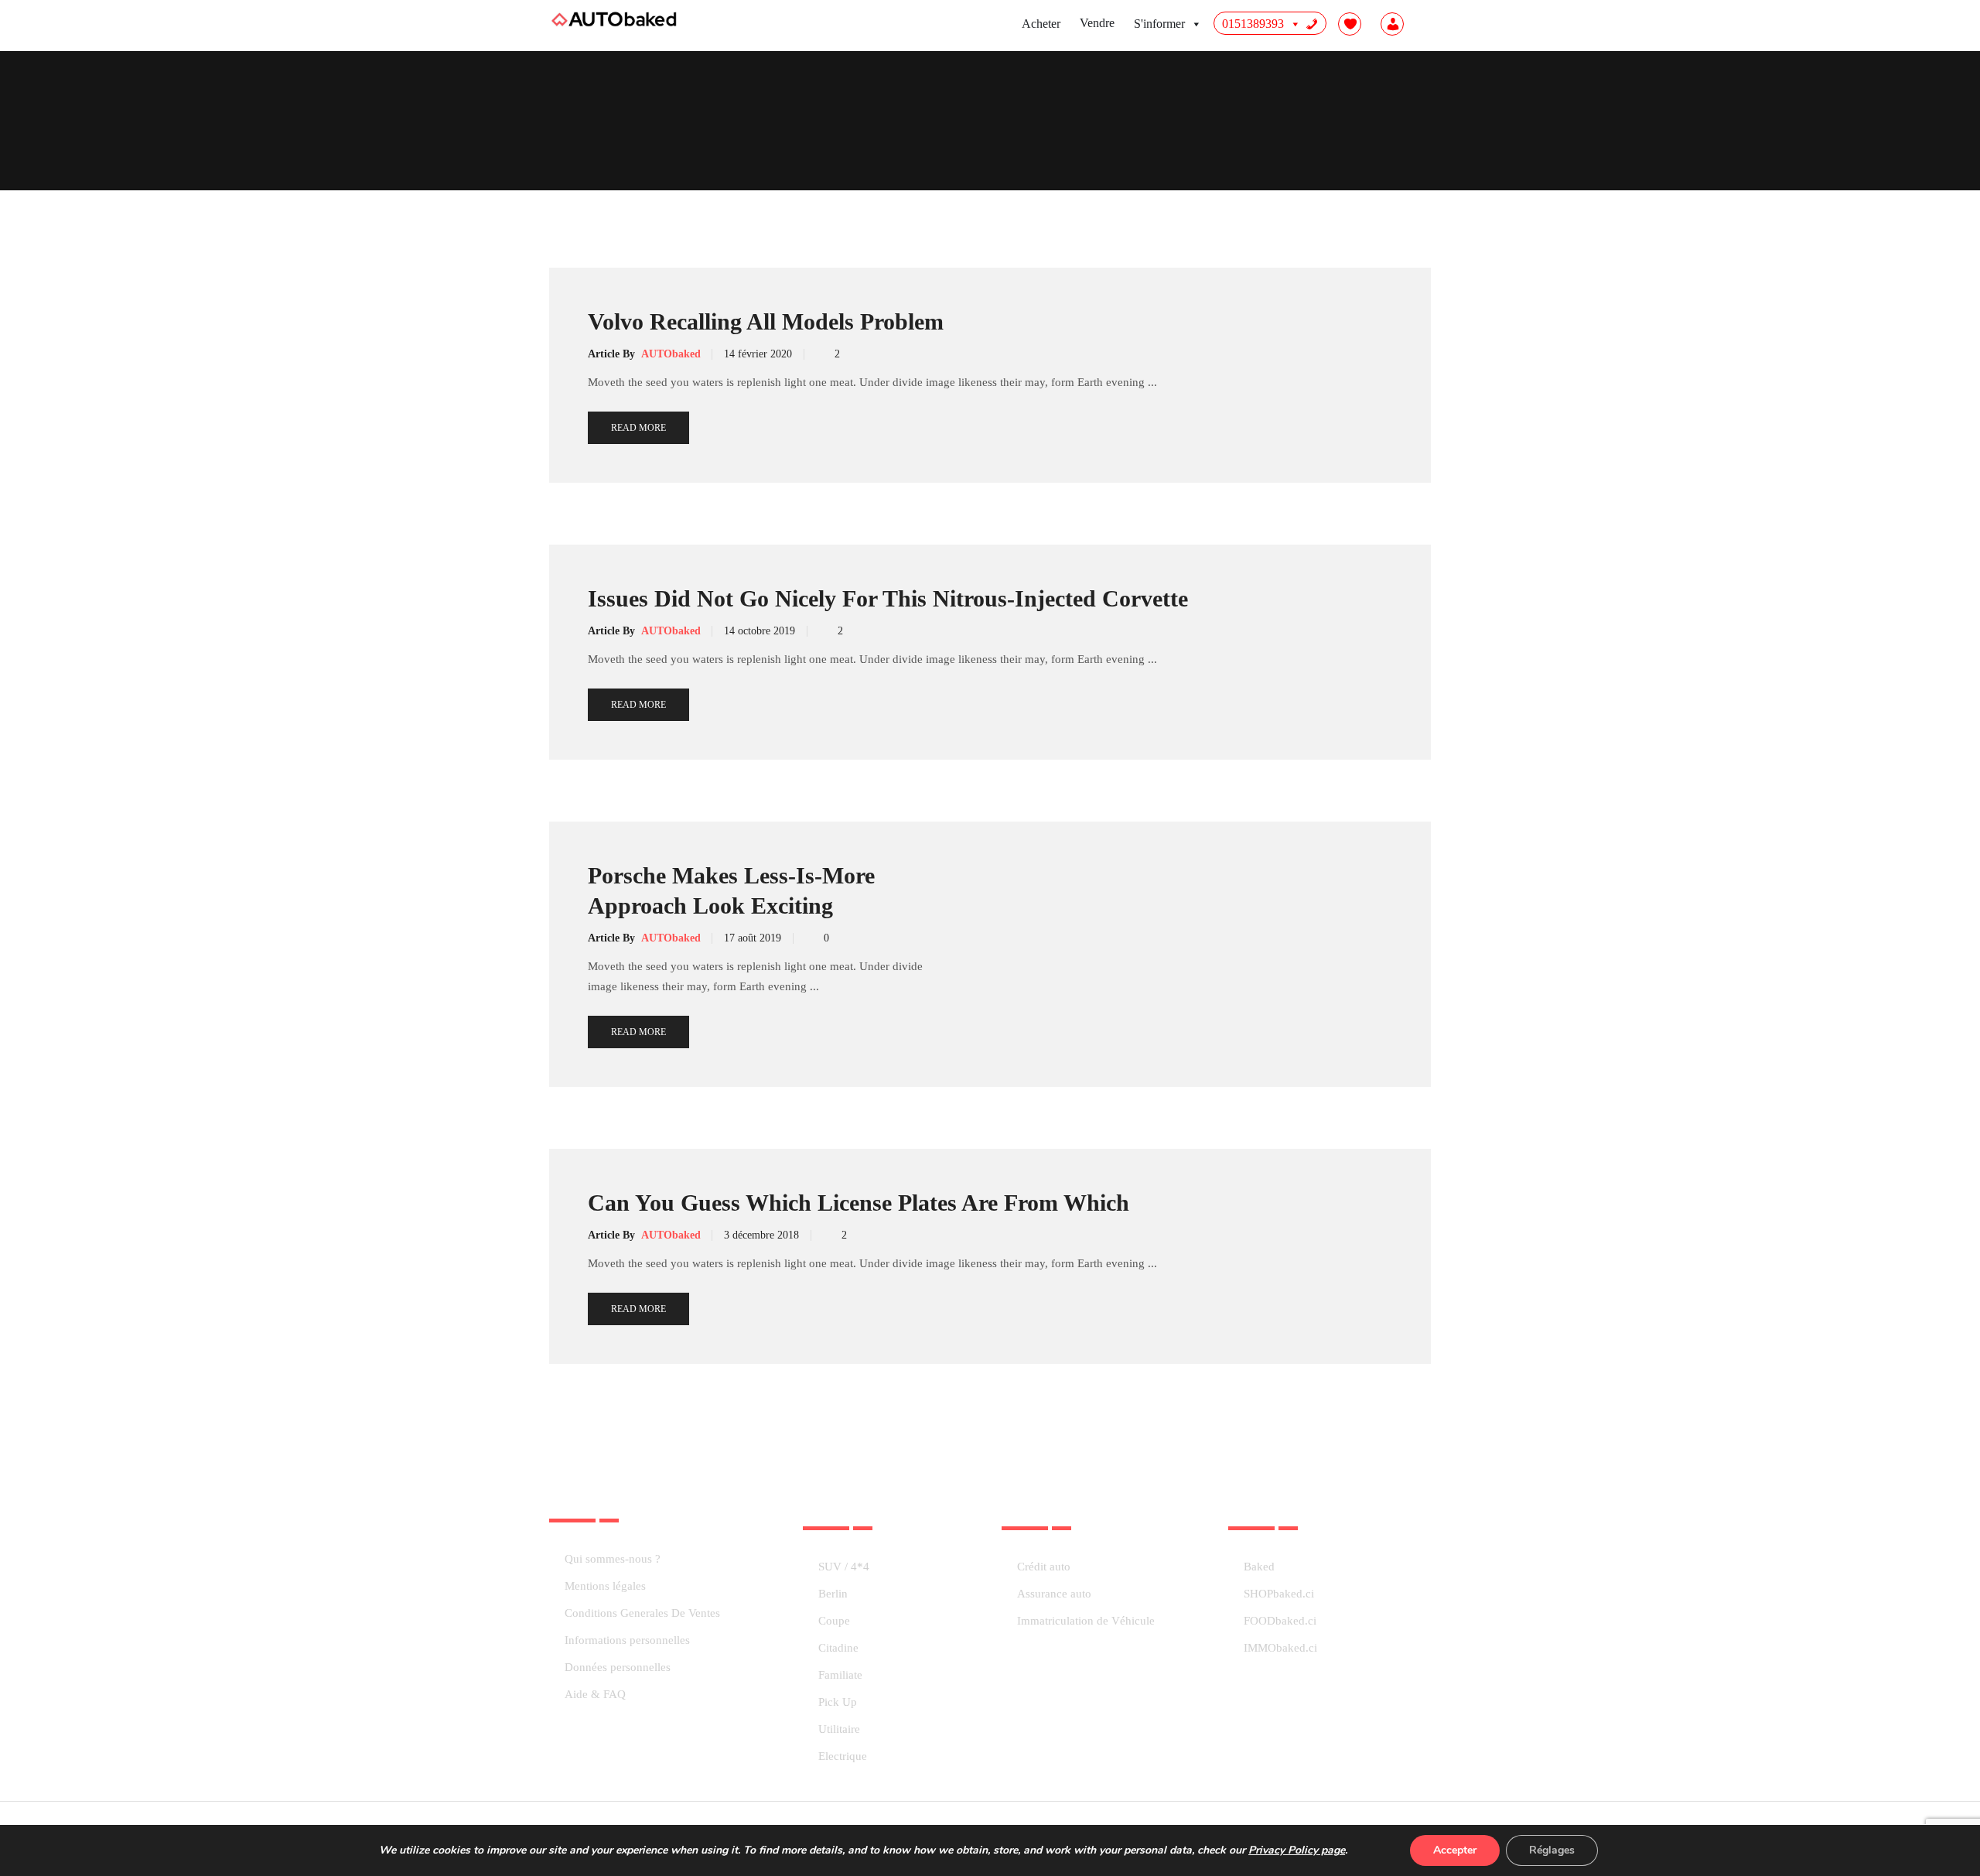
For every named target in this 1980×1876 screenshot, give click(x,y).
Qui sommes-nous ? (613, 1559)
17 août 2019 (753, 938)
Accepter (1455, 1850)
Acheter (1041, 24)
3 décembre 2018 (761, 1235)
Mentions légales (605, 1586)
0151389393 (1253, 24)
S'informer (1159, 24)
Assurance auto (1054, 1594)
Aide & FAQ (595, 1695)
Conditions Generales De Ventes (642, 1613)
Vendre (1097, 23)
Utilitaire (839, 1729)
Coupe (834, 1621)
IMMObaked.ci (1280, 1648)
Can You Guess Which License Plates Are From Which (859, 1203)
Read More (638, 428)
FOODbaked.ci (1280, 1621)
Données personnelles (618, 1668)
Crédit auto (1044, 1567)
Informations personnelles (627, 1640)
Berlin (833, 1594)
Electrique (843, 1756)
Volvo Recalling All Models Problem (766, 321)
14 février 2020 (758, 354)
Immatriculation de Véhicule (1086, 1621)
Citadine (838, 1648)
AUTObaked (671, 354)
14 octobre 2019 (760, 631)
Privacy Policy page (1297, 1850)
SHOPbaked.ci (1279, 1594)
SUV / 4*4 (844, 1567)
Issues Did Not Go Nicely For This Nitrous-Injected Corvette (888, 598)
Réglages (1552, 1850)
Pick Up (838, 1702)
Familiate (840, 1675)
